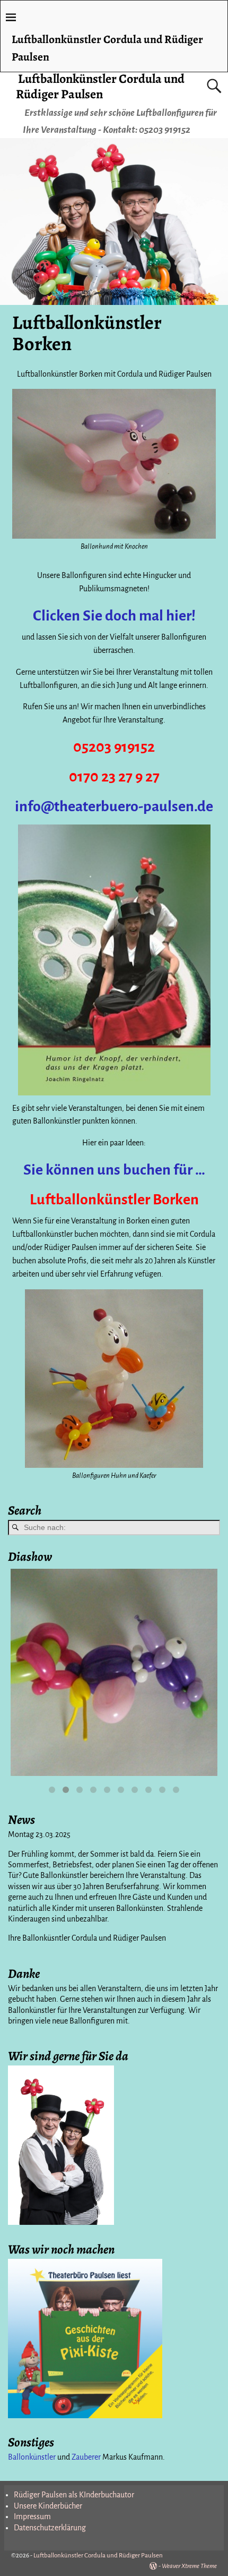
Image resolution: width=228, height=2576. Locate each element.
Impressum (32, 2517)
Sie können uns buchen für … (114, 1170)
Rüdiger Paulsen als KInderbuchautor (74, 2495)
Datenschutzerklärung (50, 2528)
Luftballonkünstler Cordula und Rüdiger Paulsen (100, 86)
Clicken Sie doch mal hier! (114, 616)
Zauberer (86, 2457)
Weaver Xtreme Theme (189, 2566)
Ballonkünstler (32, 2457)
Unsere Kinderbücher (48, 2506)
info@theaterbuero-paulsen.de (114, 806)
